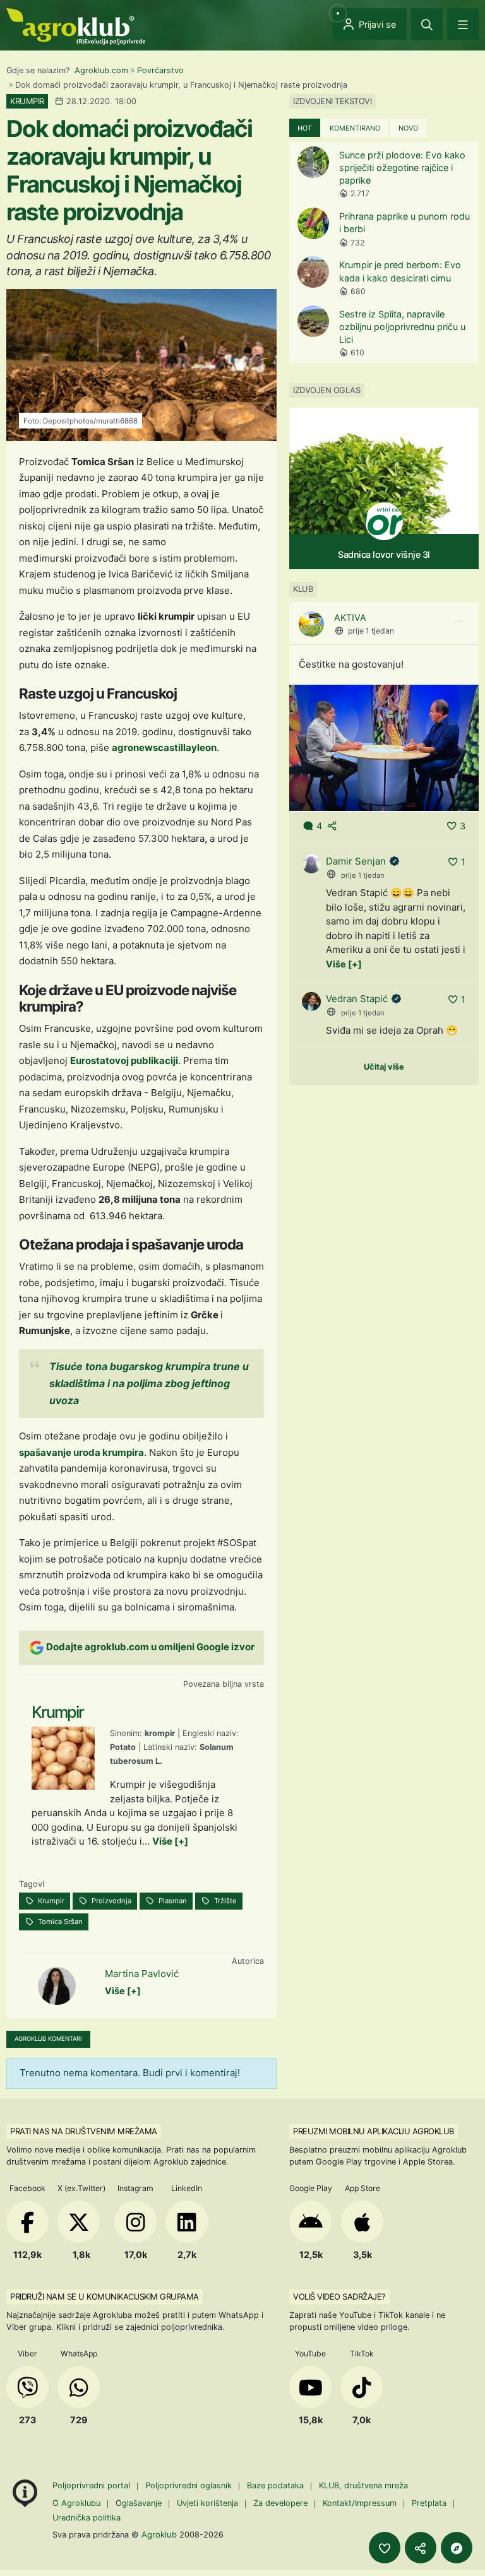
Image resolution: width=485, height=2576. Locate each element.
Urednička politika (87, 2518)
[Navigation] (463, 24)
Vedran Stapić (357, 999)
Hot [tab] (305, 128)
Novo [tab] (408, 128)
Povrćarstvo (160, 70)
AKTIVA (350, 617)
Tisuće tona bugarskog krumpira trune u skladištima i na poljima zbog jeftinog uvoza (149, 1383)
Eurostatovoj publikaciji (124, 1061)
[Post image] (384, 747)
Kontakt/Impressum (360, 2503)
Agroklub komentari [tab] (48, 2039)
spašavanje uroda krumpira (81, 1452)
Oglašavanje (139, 2503)
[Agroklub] (76, 26)
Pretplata (429, 2503)
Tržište (225, 1901)
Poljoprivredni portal (93, 2485)
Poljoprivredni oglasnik (190, 2485)
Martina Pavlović (142, 1974)
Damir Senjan (356, 861)
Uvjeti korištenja (207, 2503)
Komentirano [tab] (355, 128)
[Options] (458, 622)
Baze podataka (277, 2485)
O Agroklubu (76, 2503)
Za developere (280, 2503)
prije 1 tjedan (371, 631)
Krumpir (50, 1901)
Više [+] (170, 1841)
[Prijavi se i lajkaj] (385, 2548)
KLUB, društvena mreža (363, 2485)
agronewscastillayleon (164, 747)
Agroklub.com (101, 70)
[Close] (427, 24)
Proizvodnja (111, 1901)
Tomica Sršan (59, 1922)
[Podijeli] (421, 2548)
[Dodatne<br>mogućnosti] (457, 2548)
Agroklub (159, 2534)
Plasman (172, 1901)
